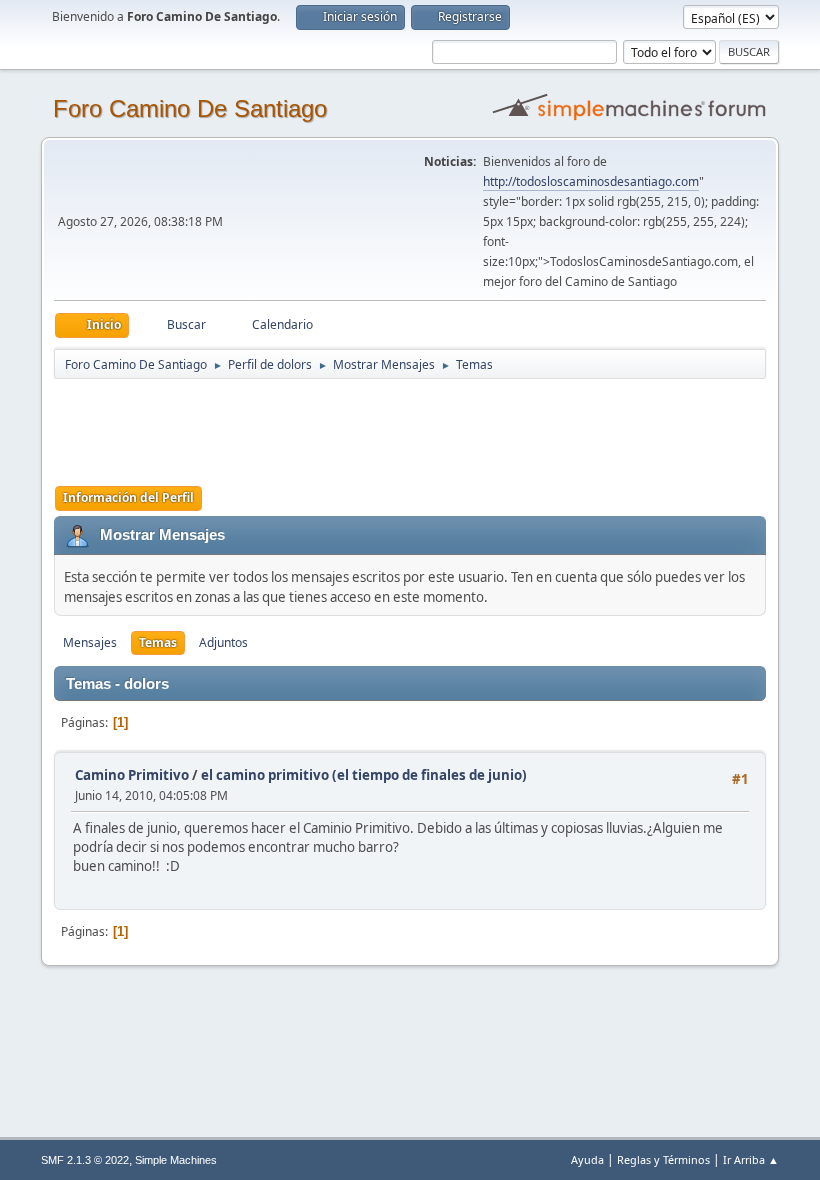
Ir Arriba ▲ (751, 1159)
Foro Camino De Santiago (190, 108)
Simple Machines (176, 1160)
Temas (158, 642)
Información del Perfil (128, 497)
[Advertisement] (406, 426)
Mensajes (90, 642)
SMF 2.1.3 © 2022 (85, 1160)
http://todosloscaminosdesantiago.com (591, 181)
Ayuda (587, 1159)
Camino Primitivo (132, 775)
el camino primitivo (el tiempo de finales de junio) (364, 775)
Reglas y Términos (663, 1159)
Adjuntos (223, 642)
